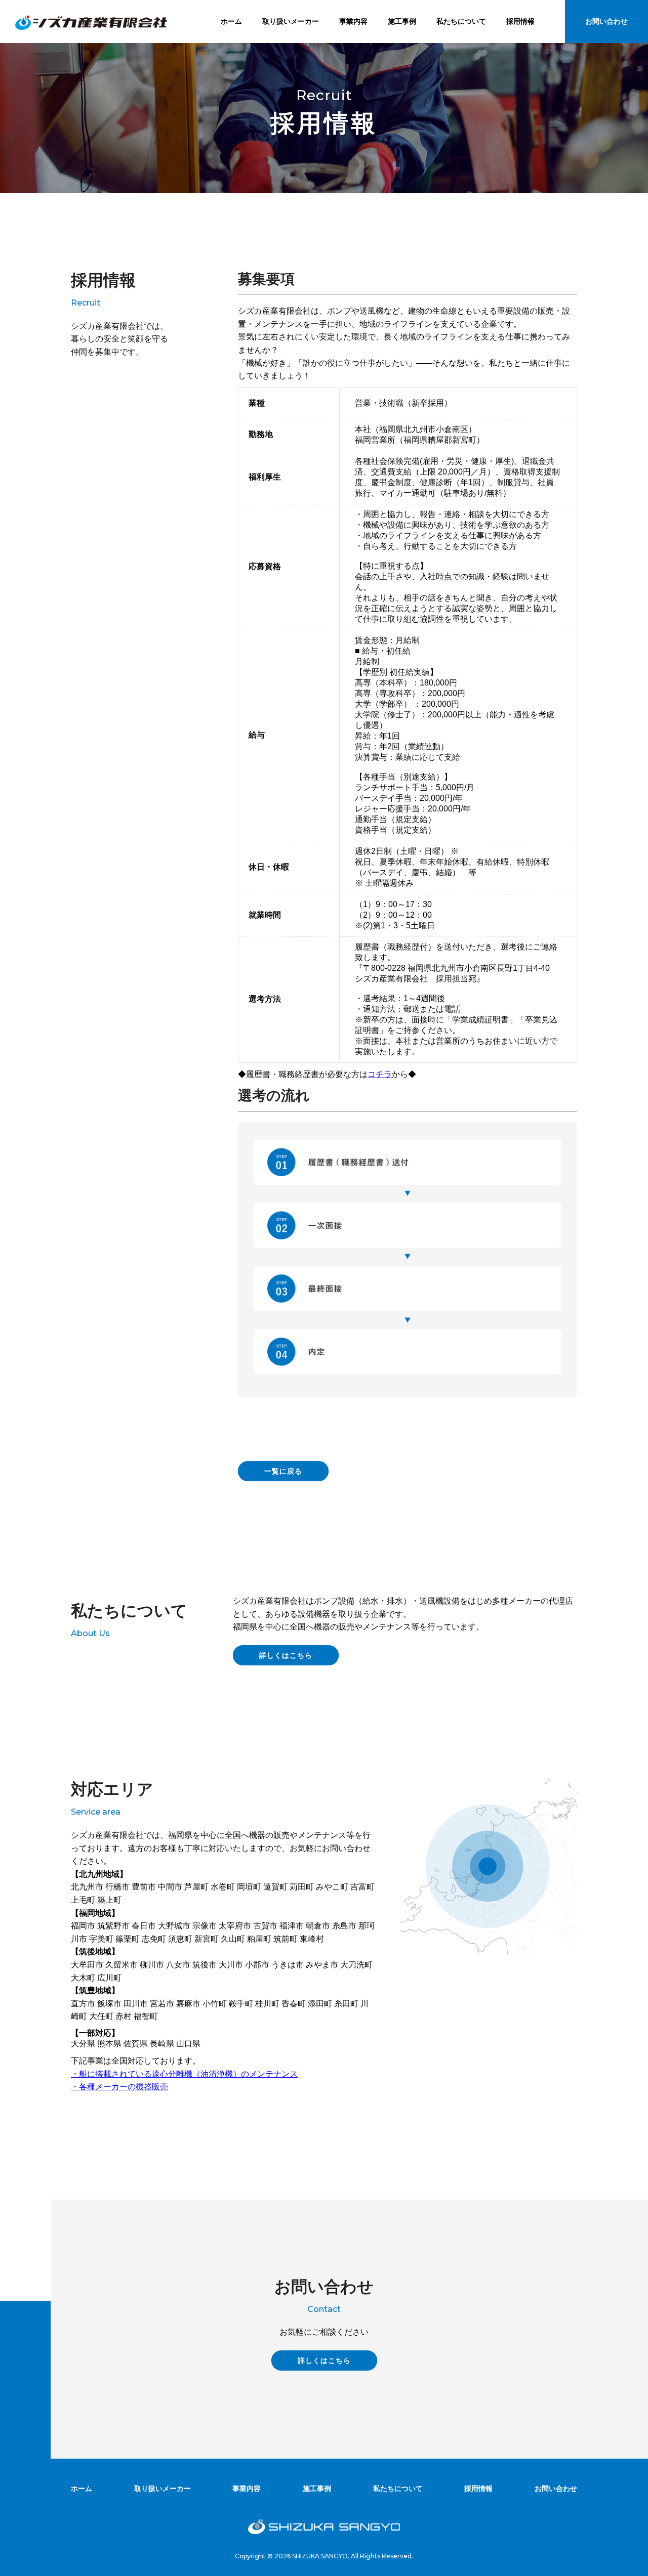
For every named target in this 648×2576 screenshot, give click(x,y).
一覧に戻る (283, 1471)
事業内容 (353, 21)
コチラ (380, 1074)
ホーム (231, 21)
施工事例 (402, 21)
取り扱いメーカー (291, 21)
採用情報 (520, 21)
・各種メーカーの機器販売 (119, 2087)
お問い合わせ (606, 21)
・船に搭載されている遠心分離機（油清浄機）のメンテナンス (184, 2074)
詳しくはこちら (286, 1655)
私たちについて (461, 21)
